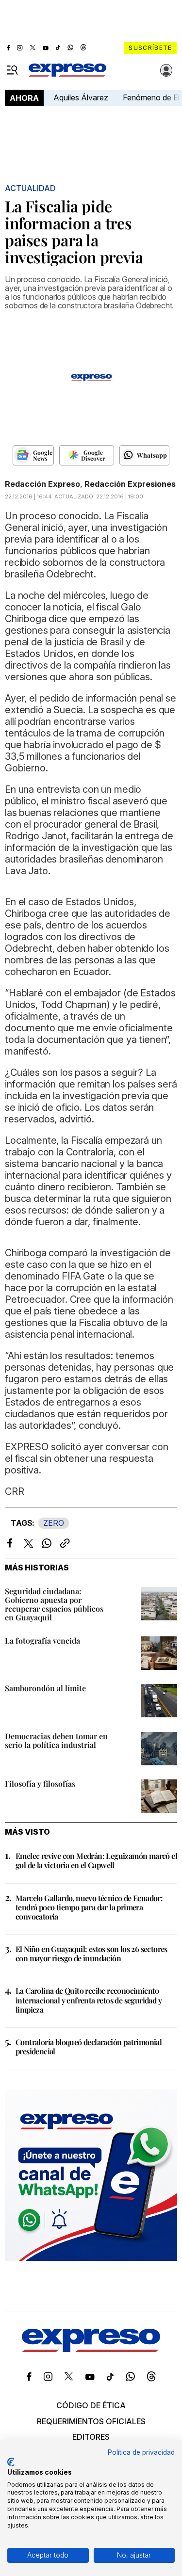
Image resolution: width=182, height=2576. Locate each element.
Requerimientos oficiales (91, 2421)
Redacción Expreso (42, 484)
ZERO (54, 1523)
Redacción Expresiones (130, 484)
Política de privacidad (141, 2452)
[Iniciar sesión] (166, 70)
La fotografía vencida (42, 1640)
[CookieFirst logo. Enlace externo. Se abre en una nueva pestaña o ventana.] (11, 2462)
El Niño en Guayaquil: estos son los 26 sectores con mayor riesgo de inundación (91, 1953)
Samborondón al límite (45, 1688)
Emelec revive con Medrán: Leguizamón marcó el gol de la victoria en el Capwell (96, 1860)
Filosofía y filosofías (40, 1784)
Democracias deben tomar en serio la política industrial (56, 1740)
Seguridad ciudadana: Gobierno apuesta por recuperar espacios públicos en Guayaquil (54, 1604)
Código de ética (91, 2405)
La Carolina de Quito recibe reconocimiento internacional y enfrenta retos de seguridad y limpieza (89, 2000)
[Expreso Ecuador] (91, 2349)
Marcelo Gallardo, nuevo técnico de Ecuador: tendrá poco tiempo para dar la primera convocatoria (89, 1907)
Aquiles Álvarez (81, 97)
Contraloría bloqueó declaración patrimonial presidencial (89, 2047)
